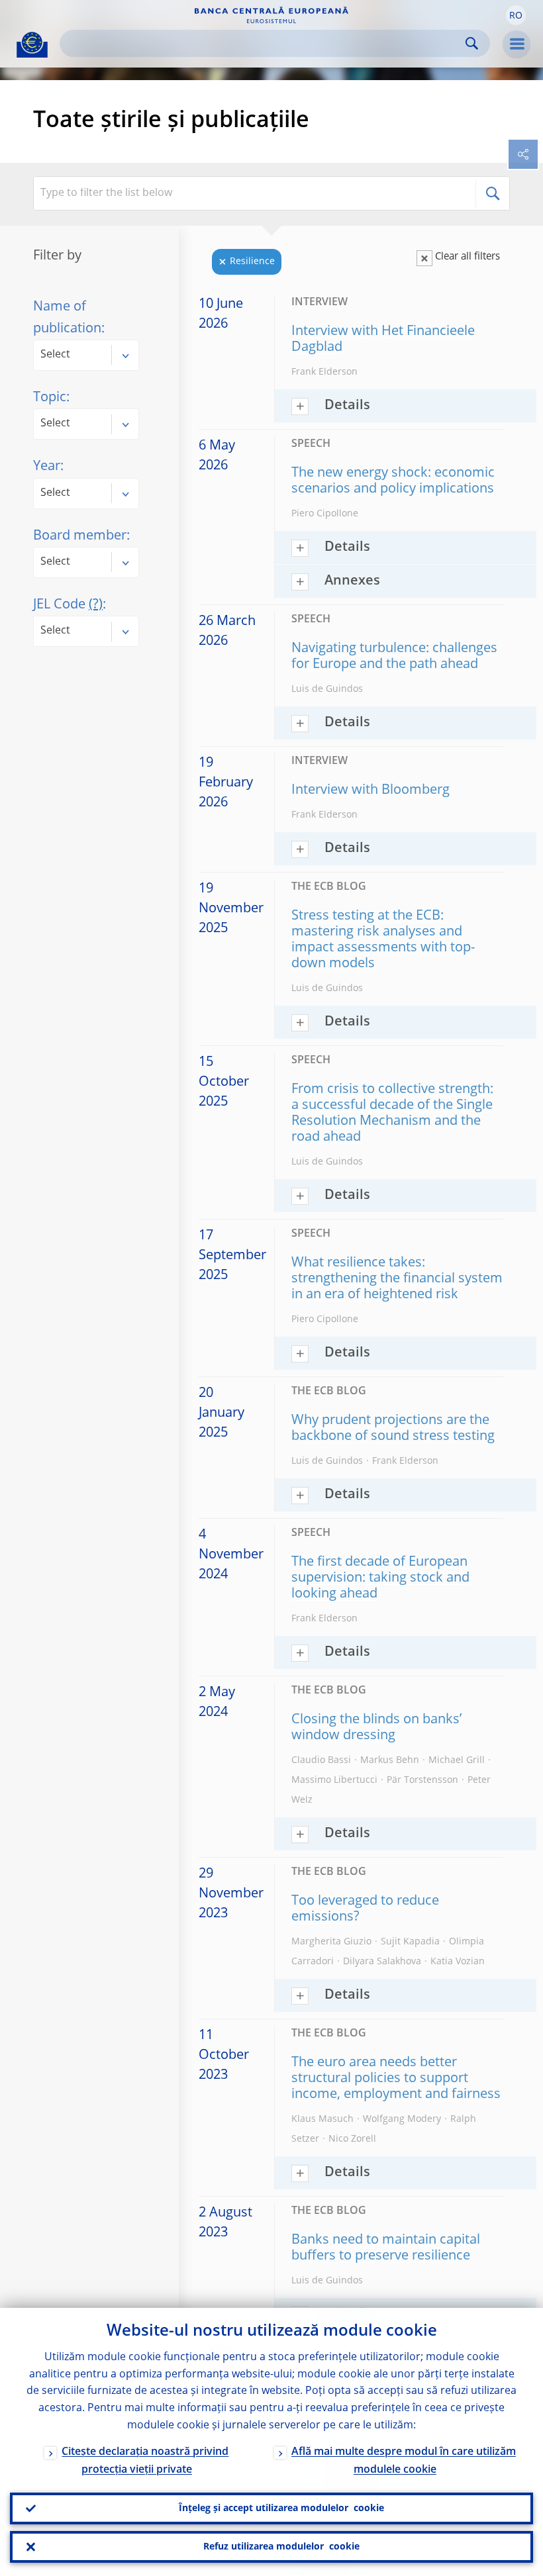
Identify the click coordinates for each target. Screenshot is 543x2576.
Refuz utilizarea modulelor (281, 2547)
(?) (96, 605)
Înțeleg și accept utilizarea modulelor (281, 2508)
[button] (516, 15)
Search (472, 43)
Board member (80, 536)
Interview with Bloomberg (370, 790)
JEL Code (68, 605)
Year (47, 467)
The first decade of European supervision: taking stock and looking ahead (380, 1578)
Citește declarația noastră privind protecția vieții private (145, 2461)
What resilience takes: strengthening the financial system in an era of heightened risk (397, 1279)
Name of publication (67, 318)
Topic (50, 398)
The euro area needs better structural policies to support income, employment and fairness (396, 2079)
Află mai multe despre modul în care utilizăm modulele (404, 2461)
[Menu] (517, 44)
